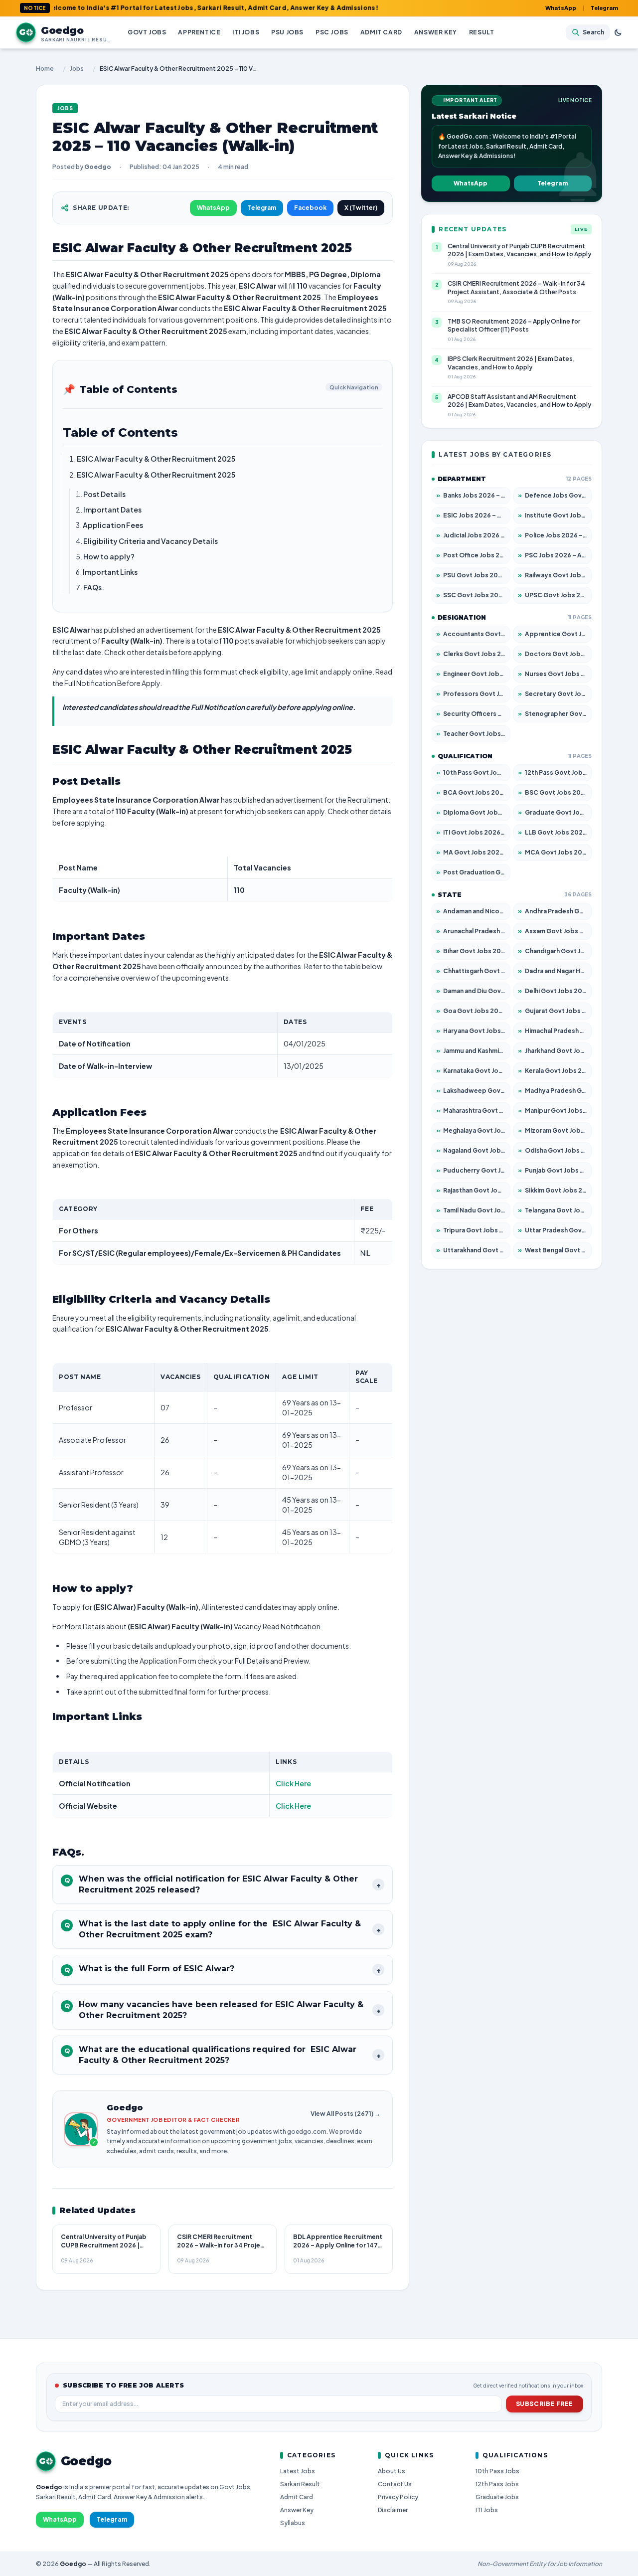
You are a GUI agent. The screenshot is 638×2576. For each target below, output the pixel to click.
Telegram (604, 8)
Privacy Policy (398, 2497)
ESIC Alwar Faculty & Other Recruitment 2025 (156, 459)
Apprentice (199, 32)
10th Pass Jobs (497, 2471)
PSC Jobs (332, 32)
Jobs (77, 69)
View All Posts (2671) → (345, 2114)
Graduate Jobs (497, 2497)
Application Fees (113, 525)
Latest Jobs (298, 2471)
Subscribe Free (545, 2404)
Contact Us (395, 2484)
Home (45, 69)
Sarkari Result (300, 2484)
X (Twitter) (361, 208)
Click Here (293, 1783)
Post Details (104, 494)
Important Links (111, 572)
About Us (392, 2471)
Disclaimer (393, 2510)
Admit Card (381, 32)
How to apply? (109, 556)
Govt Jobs (147, 32)
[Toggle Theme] (618, 32)
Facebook (310, 208)
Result (482, 32)
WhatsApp (561, 8)
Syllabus (293, 2523)
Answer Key (436, 32)
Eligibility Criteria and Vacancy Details (151, 541)
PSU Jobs (287, 32)
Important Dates (112, 510)
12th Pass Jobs (497, 2484)
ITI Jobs (246, 32)
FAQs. (94, 587)
